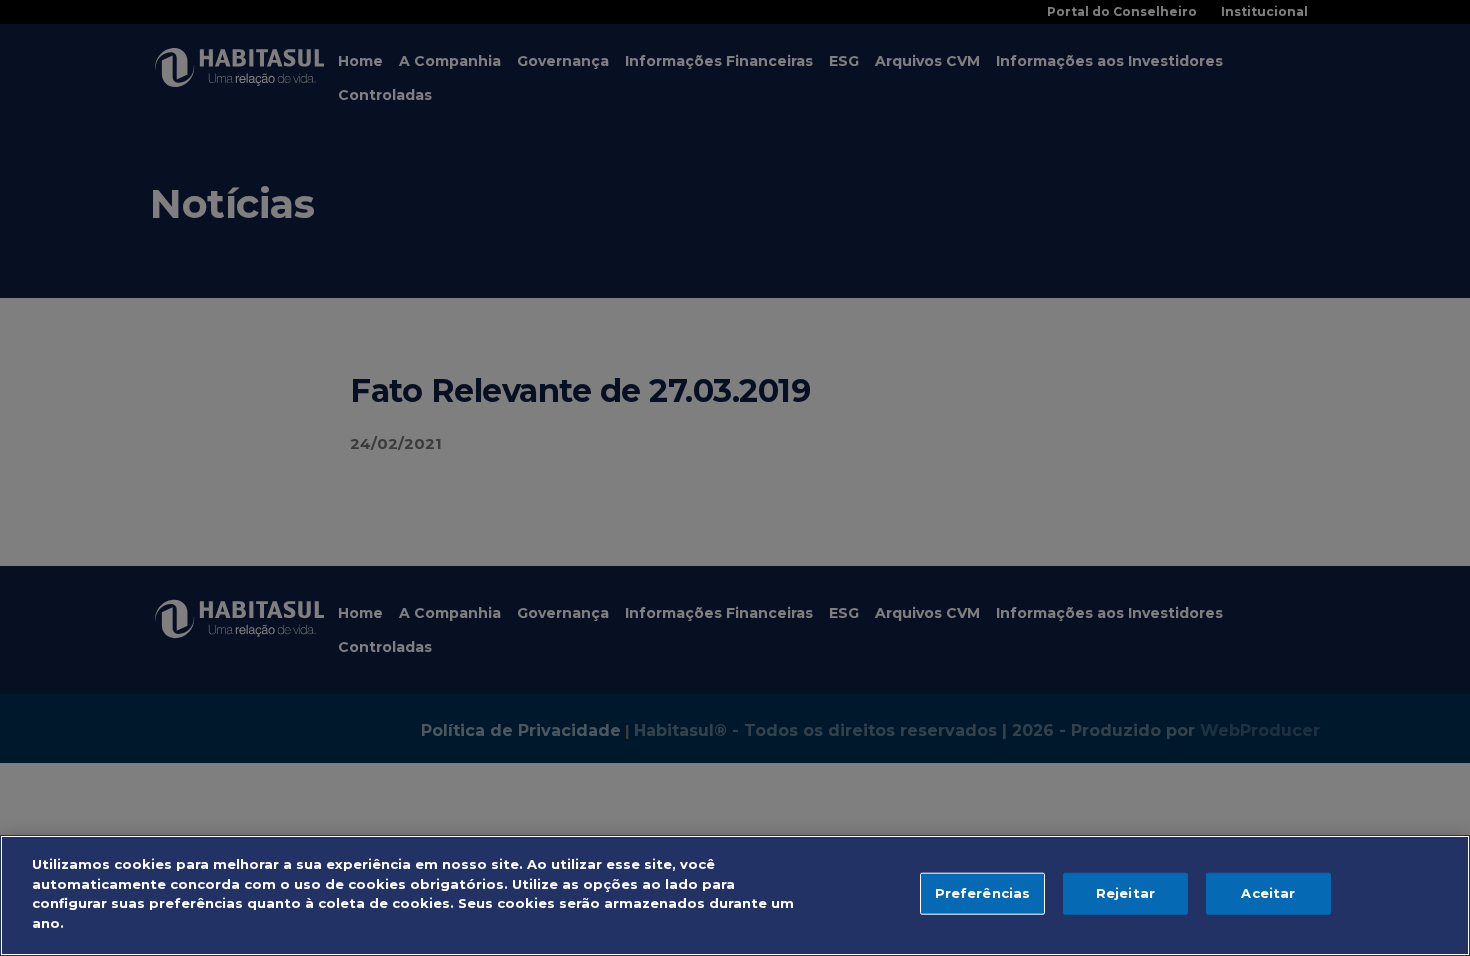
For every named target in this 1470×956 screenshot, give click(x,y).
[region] (735, 895)
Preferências (983, 893)
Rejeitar (1125, 893)
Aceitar (1268, 893)
